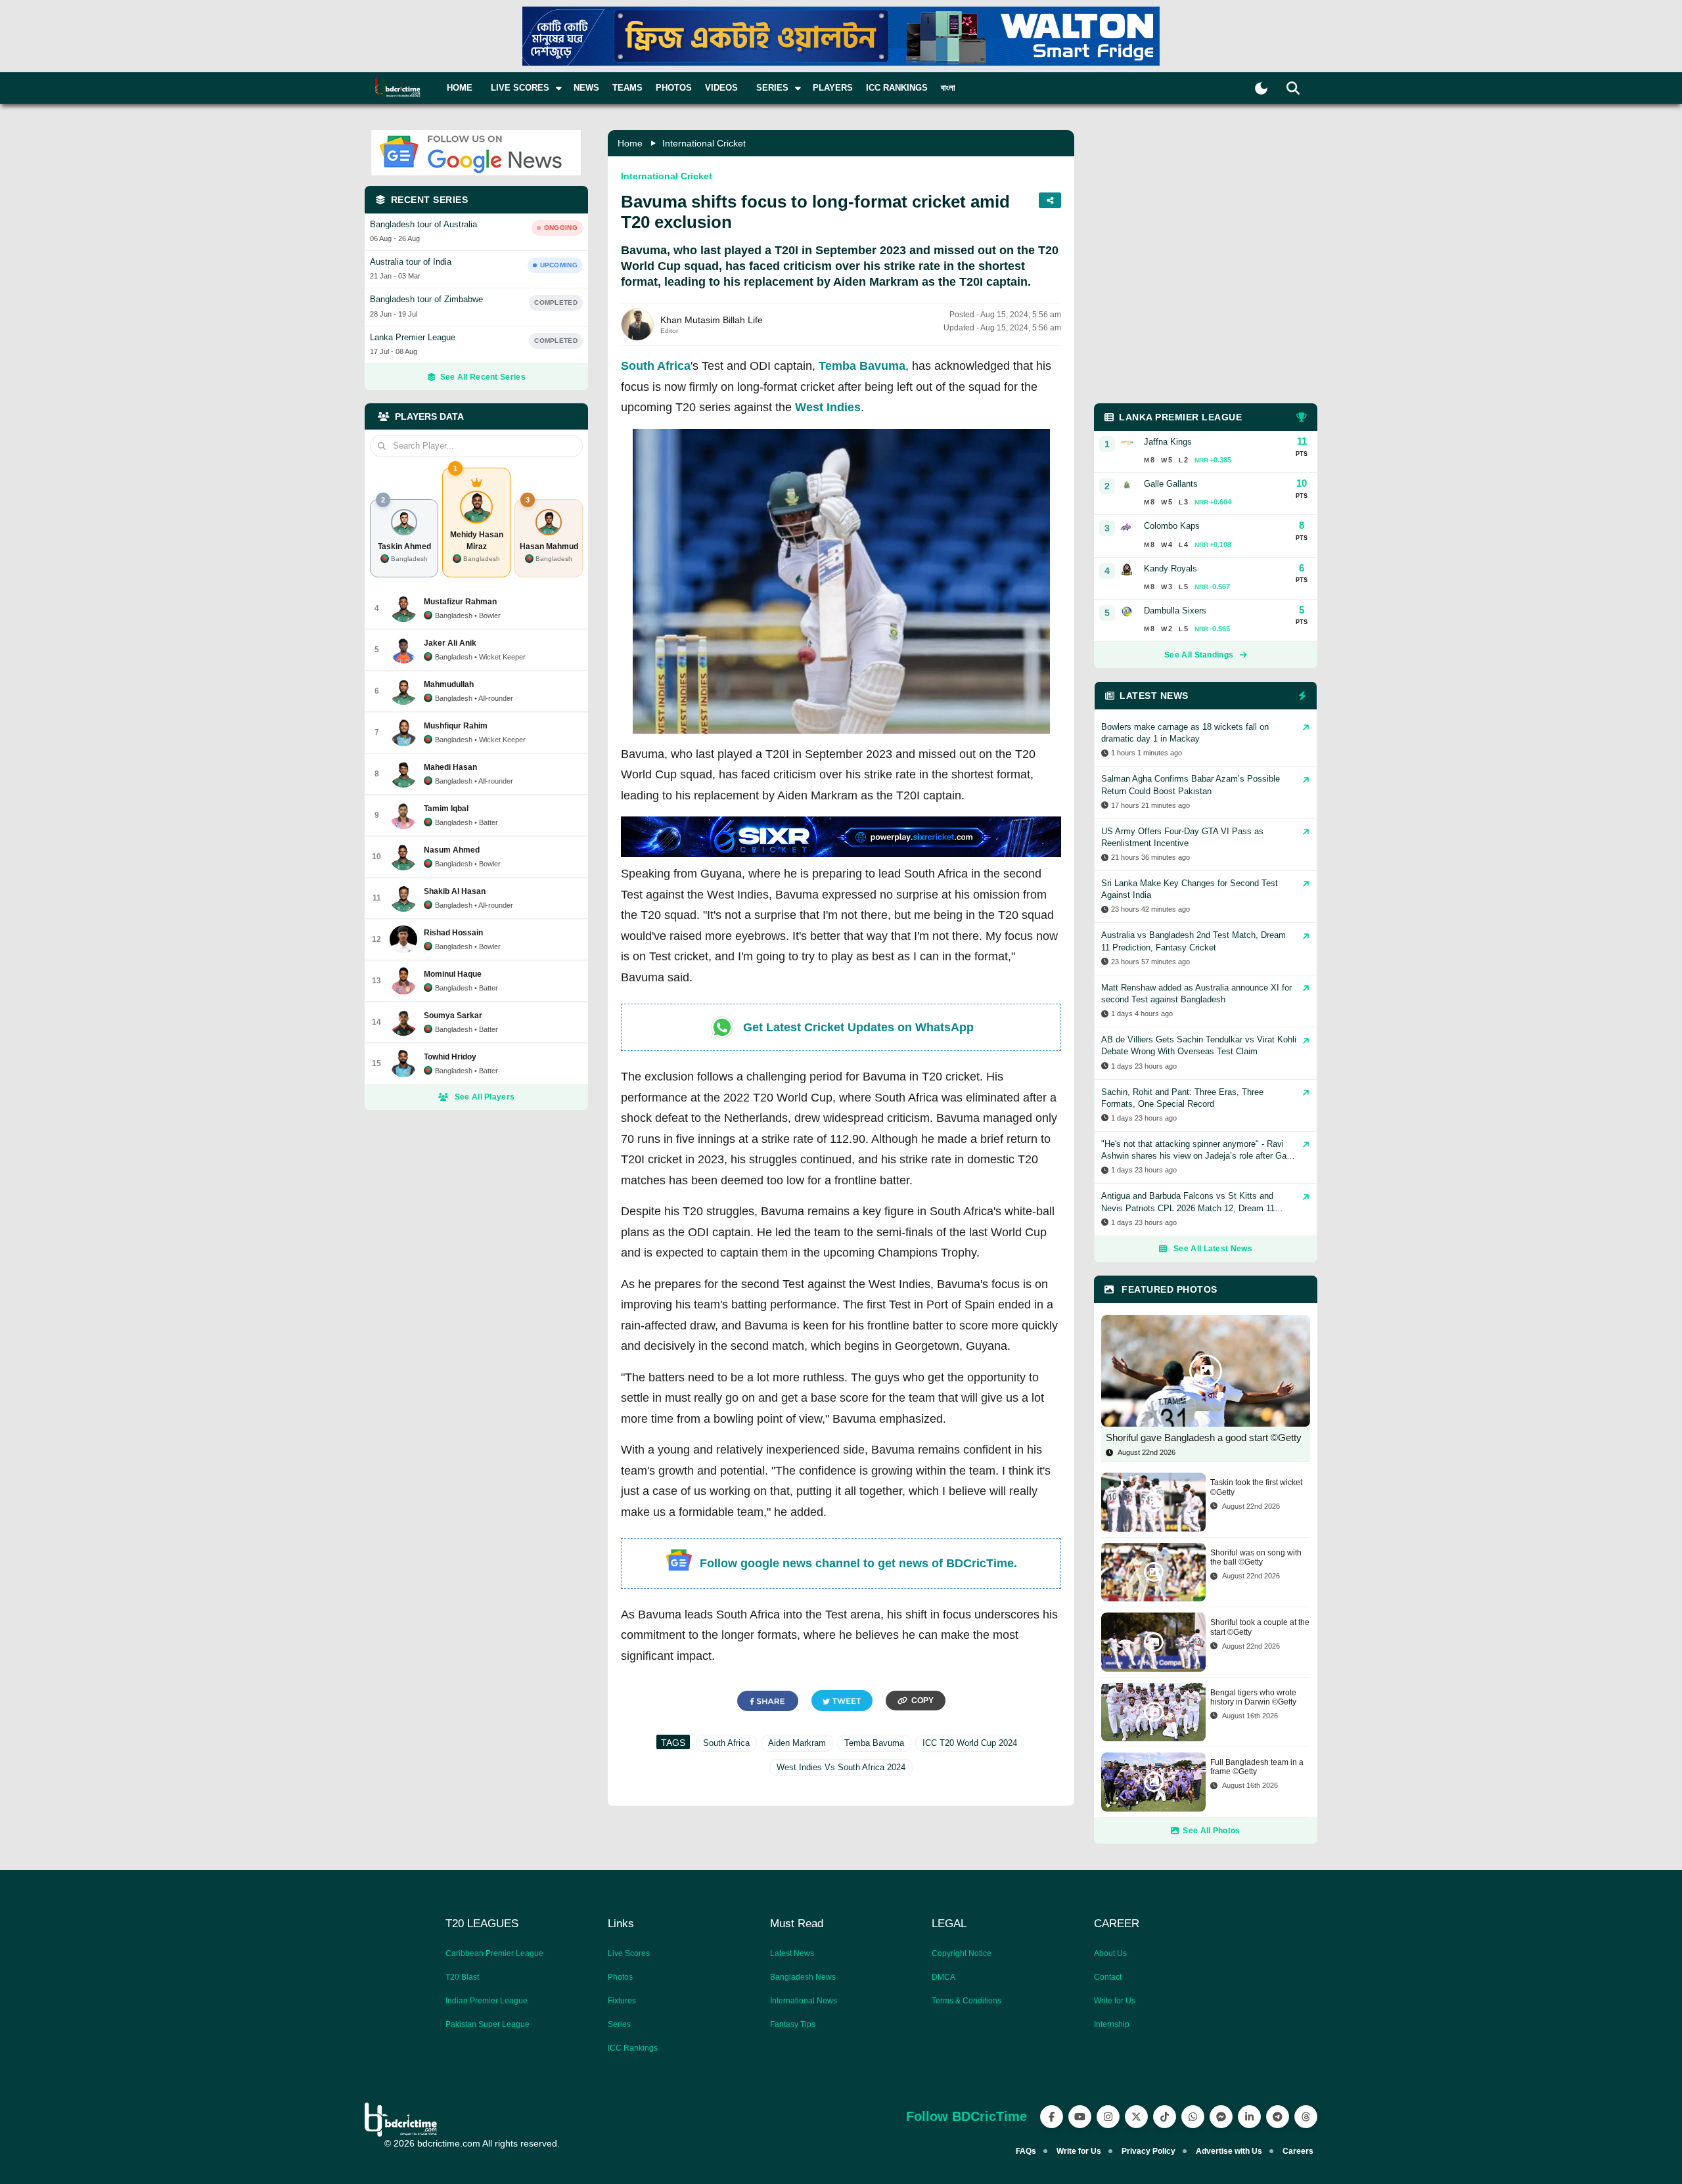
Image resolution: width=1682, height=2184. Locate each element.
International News (804, 2001)
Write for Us (1115, 2001)
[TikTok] (1165, 2117)
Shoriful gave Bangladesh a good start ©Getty (1204, 1437)
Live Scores (629, 1953)
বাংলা (948, 88)
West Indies (828, 407)
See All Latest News (1213, 1249)
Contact (1108, 1977)
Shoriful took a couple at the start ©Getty (1260, 1627)
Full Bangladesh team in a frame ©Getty (1257, 1767)
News (586, 88)
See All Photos (1211, 1831)
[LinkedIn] (1249, 2117)
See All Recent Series (483, 377)
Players (833, 88)
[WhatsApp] (1193, 2117)
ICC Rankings (897, 88)
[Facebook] (1052, 2117)
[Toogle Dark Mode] (1261, 88)
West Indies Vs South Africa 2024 (841, 1767)
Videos (721, 88)
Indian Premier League (487, 2001)
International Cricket (704, 143)
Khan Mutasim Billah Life (712, 320)
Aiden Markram (797, 1743)
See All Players (485, 1097)
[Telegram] (1278, 2117)
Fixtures (622, 2001)
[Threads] (1306, 2117)
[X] (1136, 2117)
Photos (674, 88)
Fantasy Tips (793, 2024)
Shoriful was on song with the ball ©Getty (1256, 1557)
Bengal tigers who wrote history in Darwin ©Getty (1253, 1697)
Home (460, 88)
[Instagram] (1108, 2117)
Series (619, 2024)
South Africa (656, 366)
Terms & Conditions (966, 2001)
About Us (1110, 1953)
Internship (1112, 2024)
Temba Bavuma (862, 366)
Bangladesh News (803, 1977)
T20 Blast (462, 1977)
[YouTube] (1080, 2117)
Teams (627, 88)
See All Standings (1199, 655)
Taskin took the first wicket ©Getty (1256, 1487)
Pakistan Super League (488, 2024)
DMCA (943, 1977)
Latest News (792, 1953)
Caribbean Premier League (494, 1953)
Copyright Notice (962, 1953)
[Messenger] (1221, 2117)
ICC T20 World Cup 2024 (970, 1743)
